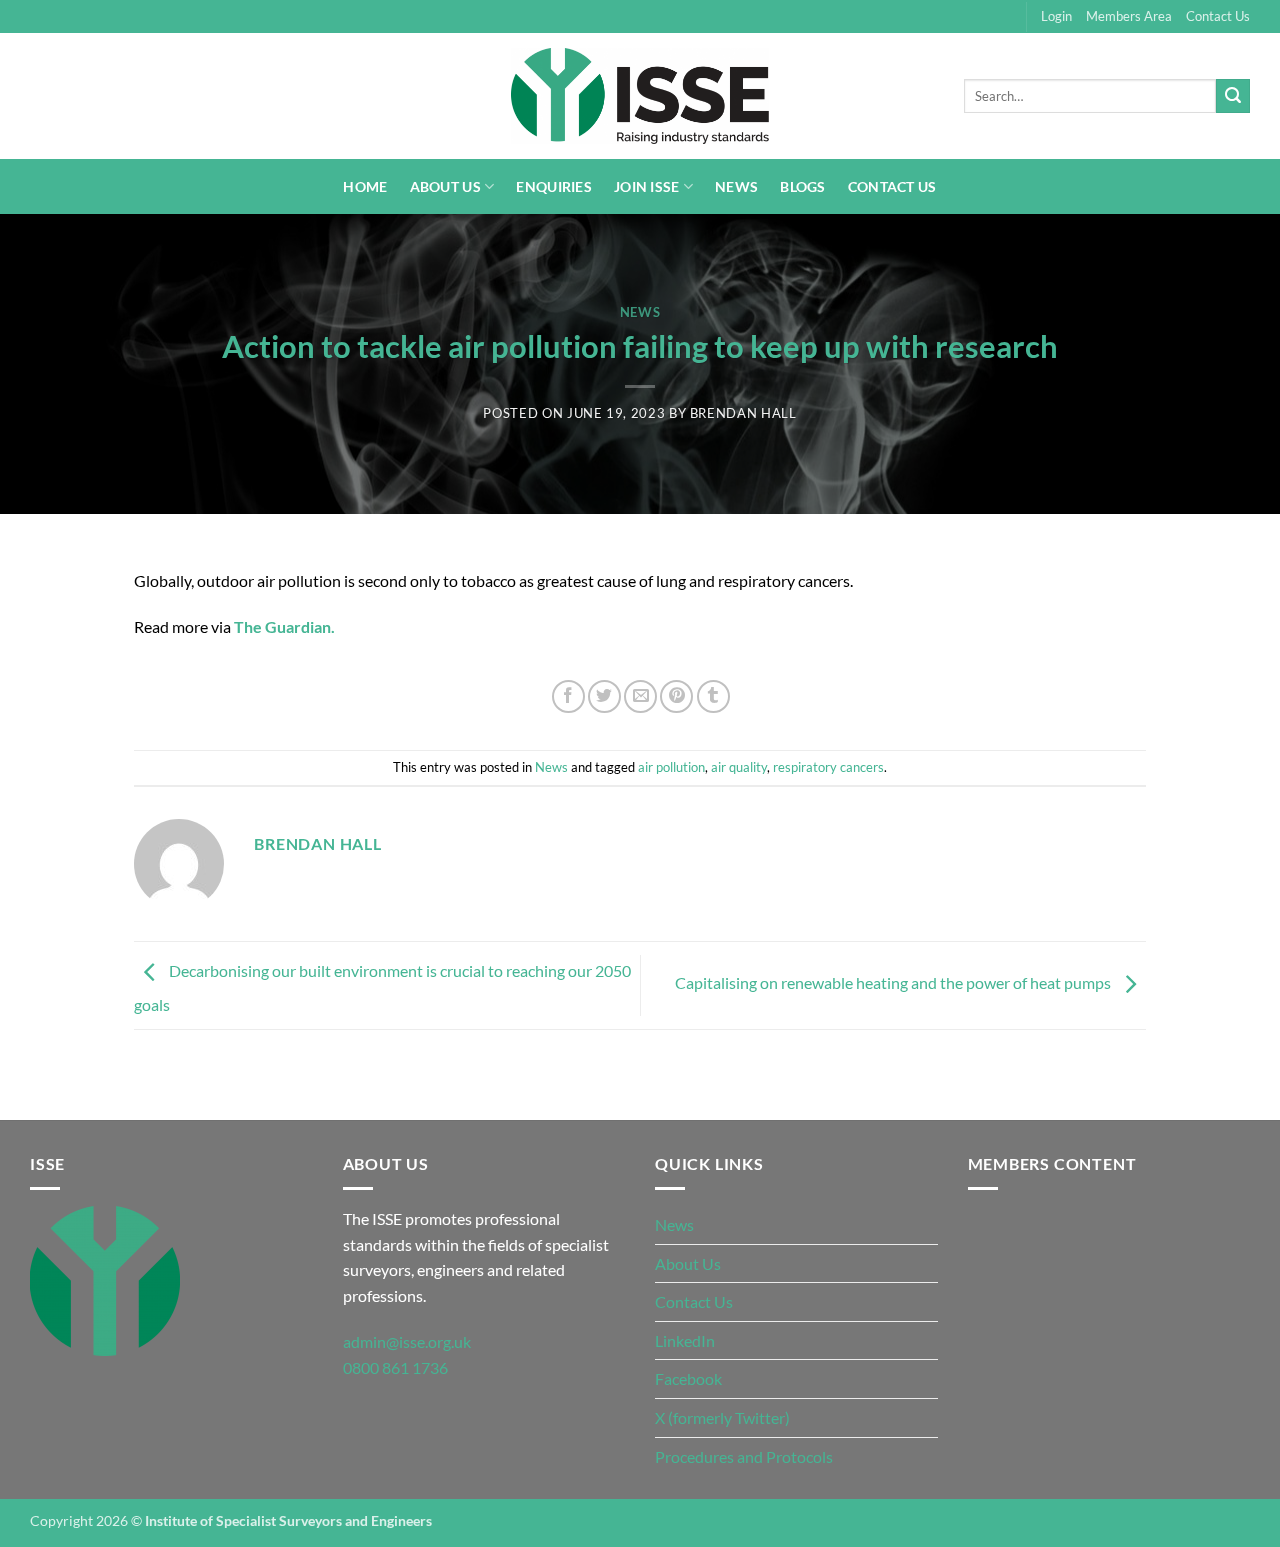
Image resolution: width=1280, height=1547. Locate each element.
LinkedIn (685, 1340)
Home (365, 186)
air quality (739, 767)
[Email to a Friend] (640, 696)
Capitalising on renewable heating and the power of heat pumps (894, 983)
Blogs (802, 186)
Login (1056, 16)
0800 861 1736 (395, 1367)
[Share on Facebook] (568, 696)
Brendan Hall (743, 413)
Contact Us (1218, 16)
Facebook (688, 1378)
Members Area (1129, 16)
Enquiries (554, 186)
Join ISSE (647, 186)
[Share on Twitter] (604, 696)
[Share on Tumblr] (713, 696)
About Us (445, 186)
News (736, 186)
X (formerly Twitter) (722, 1417)
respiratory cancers (828, 767)
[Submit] (1233, 96)
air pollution (671, 767)
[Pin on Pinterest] (676, 696)
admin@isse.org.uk (407, 1341)
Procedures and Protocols (744, 1456)
